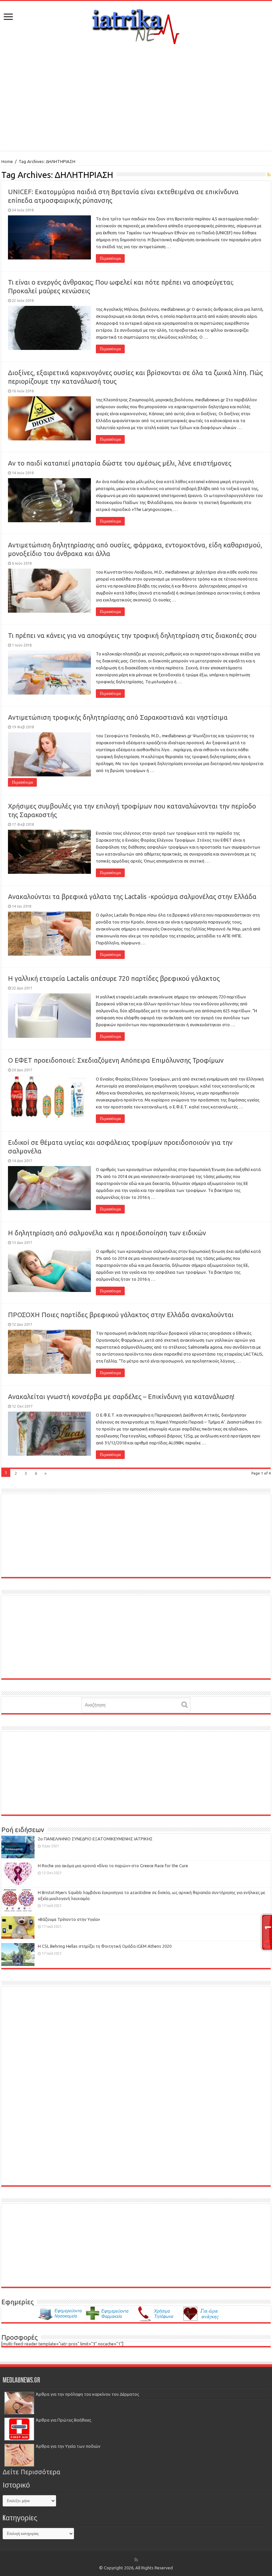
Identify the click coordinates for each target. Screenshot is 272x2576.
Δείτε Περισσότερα (32, 2472)
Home (7, 161)
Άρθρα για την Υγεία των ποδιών (68, 2446)
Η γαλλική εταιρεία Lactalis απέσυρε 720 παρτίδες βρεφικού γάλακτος (114, 978)
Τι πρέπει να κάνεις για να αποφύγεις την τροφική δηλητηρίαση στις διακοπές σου (132, 635)
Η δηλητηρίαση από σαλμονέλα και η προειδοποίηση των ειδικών (107, 1233)
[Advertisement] (136, 98)
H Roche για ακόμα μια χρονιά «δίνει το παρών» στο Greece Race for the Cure (113, 1866)
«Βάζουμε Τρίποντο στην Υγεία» (69, 1919)
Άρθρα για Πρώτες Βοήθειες (64, 2420)
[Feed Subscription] (269, 175)
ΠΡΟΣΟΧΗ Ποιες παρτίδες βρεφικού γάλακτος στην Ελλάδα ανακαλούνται (121, 1315)
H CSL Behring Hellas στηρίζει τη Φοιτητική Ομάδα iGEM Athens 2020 (105, 1946)
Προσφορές (19, 2337)
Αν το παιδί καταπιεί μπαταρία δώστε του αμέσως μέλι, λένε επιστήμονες (120, 463)
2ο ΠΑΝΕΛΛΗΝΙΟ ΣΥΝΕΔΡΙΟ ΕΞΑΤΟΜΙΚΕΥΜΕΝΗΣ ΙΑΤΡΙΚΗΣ (95, 1839)
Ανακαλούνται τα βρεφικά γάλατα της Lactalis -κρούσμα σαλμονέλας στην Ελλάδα (132, 896)
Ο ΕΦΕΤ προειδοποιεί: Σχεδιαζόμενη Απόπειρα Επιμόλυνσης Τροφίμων (116, 1060)
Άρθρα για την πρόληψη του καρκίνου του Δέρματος (87, 2394)
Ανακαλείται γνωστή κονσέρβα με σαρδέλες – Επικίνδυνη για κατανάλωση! (121, 1397)
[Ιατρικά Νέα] (136, 25)
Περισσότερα (110, 258)
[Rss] (136, 2560)
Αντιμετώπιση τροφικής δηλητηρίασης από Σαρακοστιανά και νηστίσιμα (118, 717)
